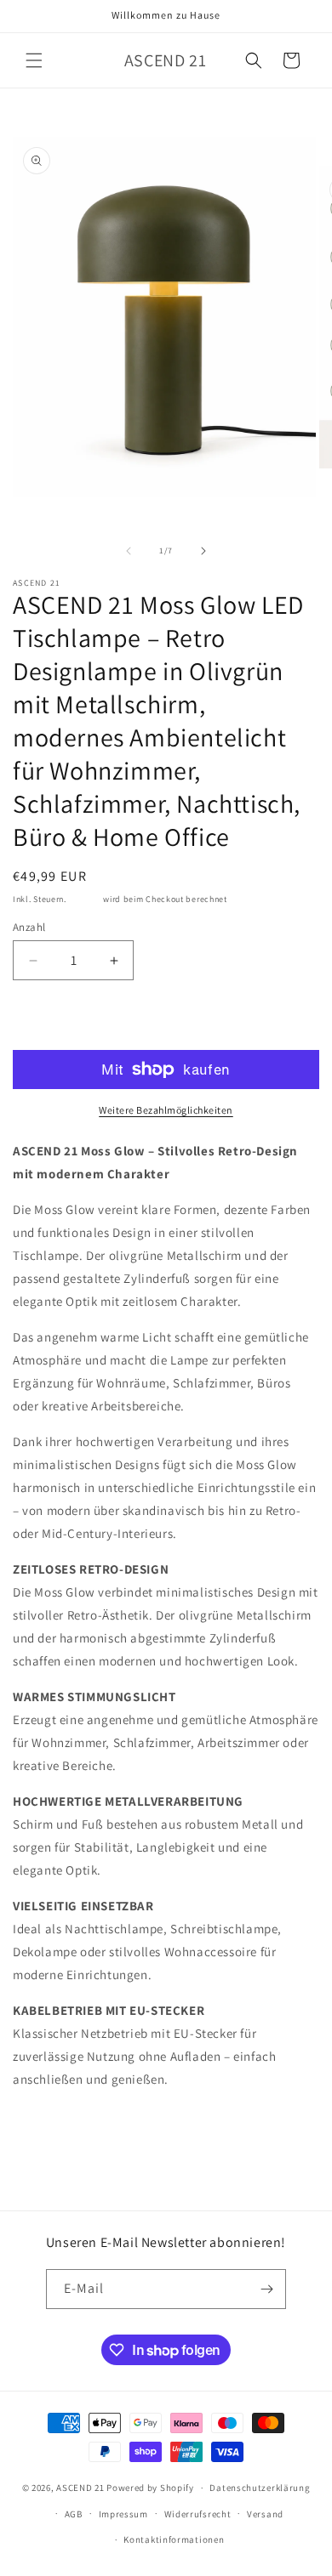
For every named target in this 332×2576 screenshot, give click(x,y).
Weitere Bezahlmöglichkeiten (166, 1110)
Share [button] (46, 2131)
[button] (34, 60)
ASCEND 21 (80, 2488)
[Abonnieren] (266, 2289)
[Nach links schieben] (129, 551)
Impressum (123, 2514)
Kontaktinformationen (174, 2539)
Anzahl (29, 927)
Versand (85, 899)
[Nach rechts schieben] (203, 551)
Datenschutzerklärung (260, 2488)
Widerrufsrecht (198, 2514)
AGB (74, 2514)
